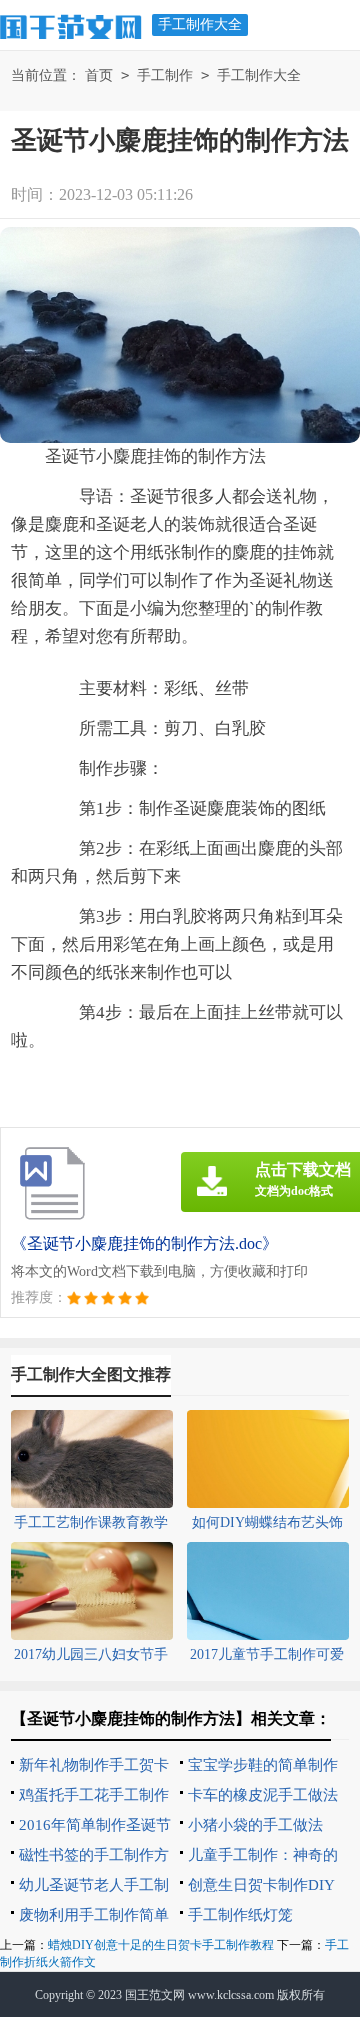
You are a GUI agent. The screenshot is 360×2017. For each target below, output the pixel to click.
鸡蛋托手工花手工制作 (94, 1795)
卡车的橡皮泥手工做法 (263, 1795)
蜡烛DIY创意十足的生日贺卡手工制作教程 (161, 1945)
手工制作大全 (200, 24)
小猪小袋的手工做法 (255, 1825)
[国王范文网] (71, 24)
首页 (99, 75)
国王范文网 (155, 1995)
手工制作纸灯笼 (240, 1915)
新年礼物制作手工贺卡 (94, 1765)
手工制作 (165, 75)
